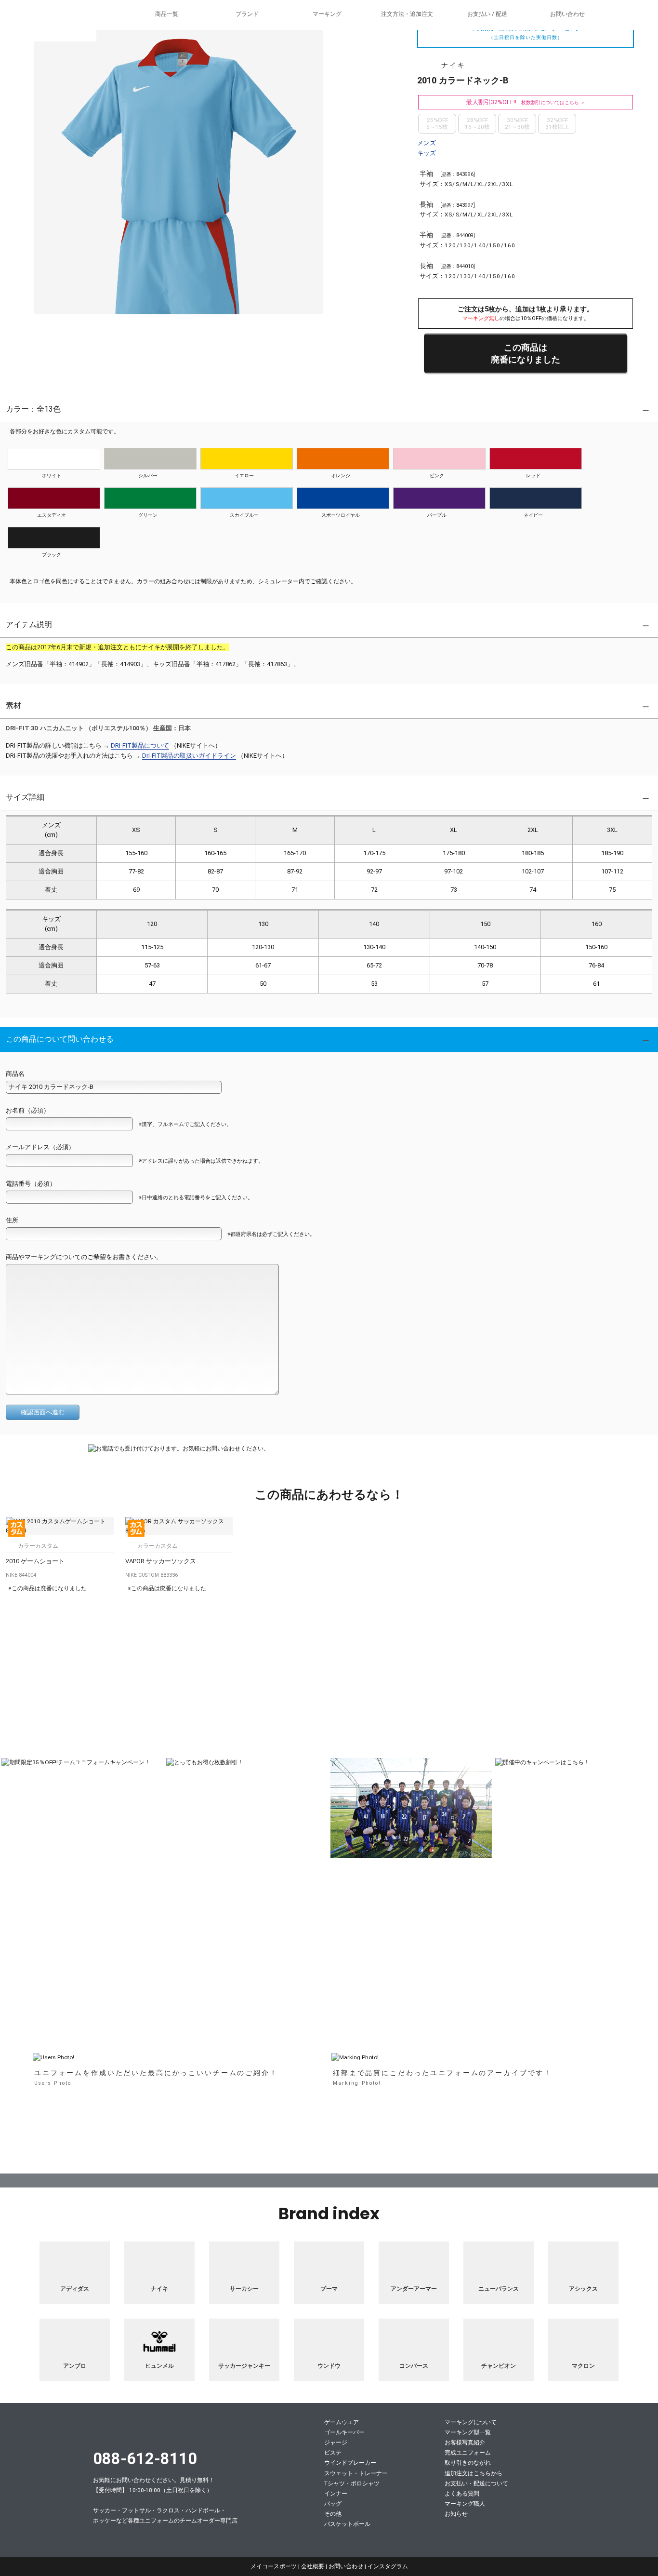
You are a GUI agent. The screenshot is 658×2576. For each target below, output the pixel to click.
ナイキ (159, 2289)
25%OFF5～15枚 (437, 123)
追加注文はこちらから (474, 2473)
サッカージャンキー (244, 2366)
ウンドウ (329, 2366)
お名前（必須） (28, 1110)
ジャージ (336, 2442)
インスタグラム (388, 2566)
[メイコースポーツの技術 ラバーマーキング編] (329, 1961)
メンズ (427, 143)
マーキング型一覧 (468, 2432)
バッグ (333, 2504)
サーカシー (244, 2289)
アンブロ (75, 2366)
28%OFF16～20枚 (477, 123)
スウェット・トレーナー (356, 2473)
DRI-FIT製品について (140, 745)
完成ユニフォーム (468, 2453)
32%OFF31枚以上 (557, 123)
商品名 (15, 1074)
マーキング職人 (465, 2504)
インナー (336, 2494)
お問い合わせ (567, 14)
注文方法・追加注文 (407, 14)
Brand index (329, 2214)
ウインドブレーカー (350, 2463)
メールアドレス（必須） (40, 1147)
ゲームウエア (342, 2422)
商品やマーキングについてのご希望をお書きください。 (84, 1257)
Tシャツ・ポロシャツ (352, 2483)
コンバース (414, 2366)
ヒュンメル (159, 2366)
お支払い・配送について (476, 2483)
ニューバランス (499, 2289)
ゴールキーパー (344, 2432)
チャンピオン (499, 2366)
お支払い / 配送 (487, 14)
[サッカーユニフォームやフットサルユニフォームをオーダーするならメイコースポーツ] (48, 29)
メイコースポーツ (152, 2431)
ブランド (247, 14)
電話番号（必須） (31, 1184)
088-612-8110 (145, 2459)
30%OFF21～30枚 (517, 123)
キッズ (427, 153)
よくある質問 (462, 2494)
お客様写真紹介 (465, 2442)
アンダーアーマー (414, 2289)
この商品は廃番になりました (526, 353)
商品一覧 (167, 14)
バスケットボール (347, 2524)
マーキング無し (481, 318)
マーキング (327, 14)
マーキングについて (471, 2422)
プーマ (329, 2289)
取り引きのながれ (468, 2463)
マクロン (583, 2366)
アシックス (583, 2289)
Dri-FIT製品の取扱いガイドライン (189, 756)
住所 (12, 1220)
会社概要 (313, 2566)
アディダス (75, 2289)
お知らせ (456, 2514)
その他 (333, 2514)
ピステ (333, 2453)
